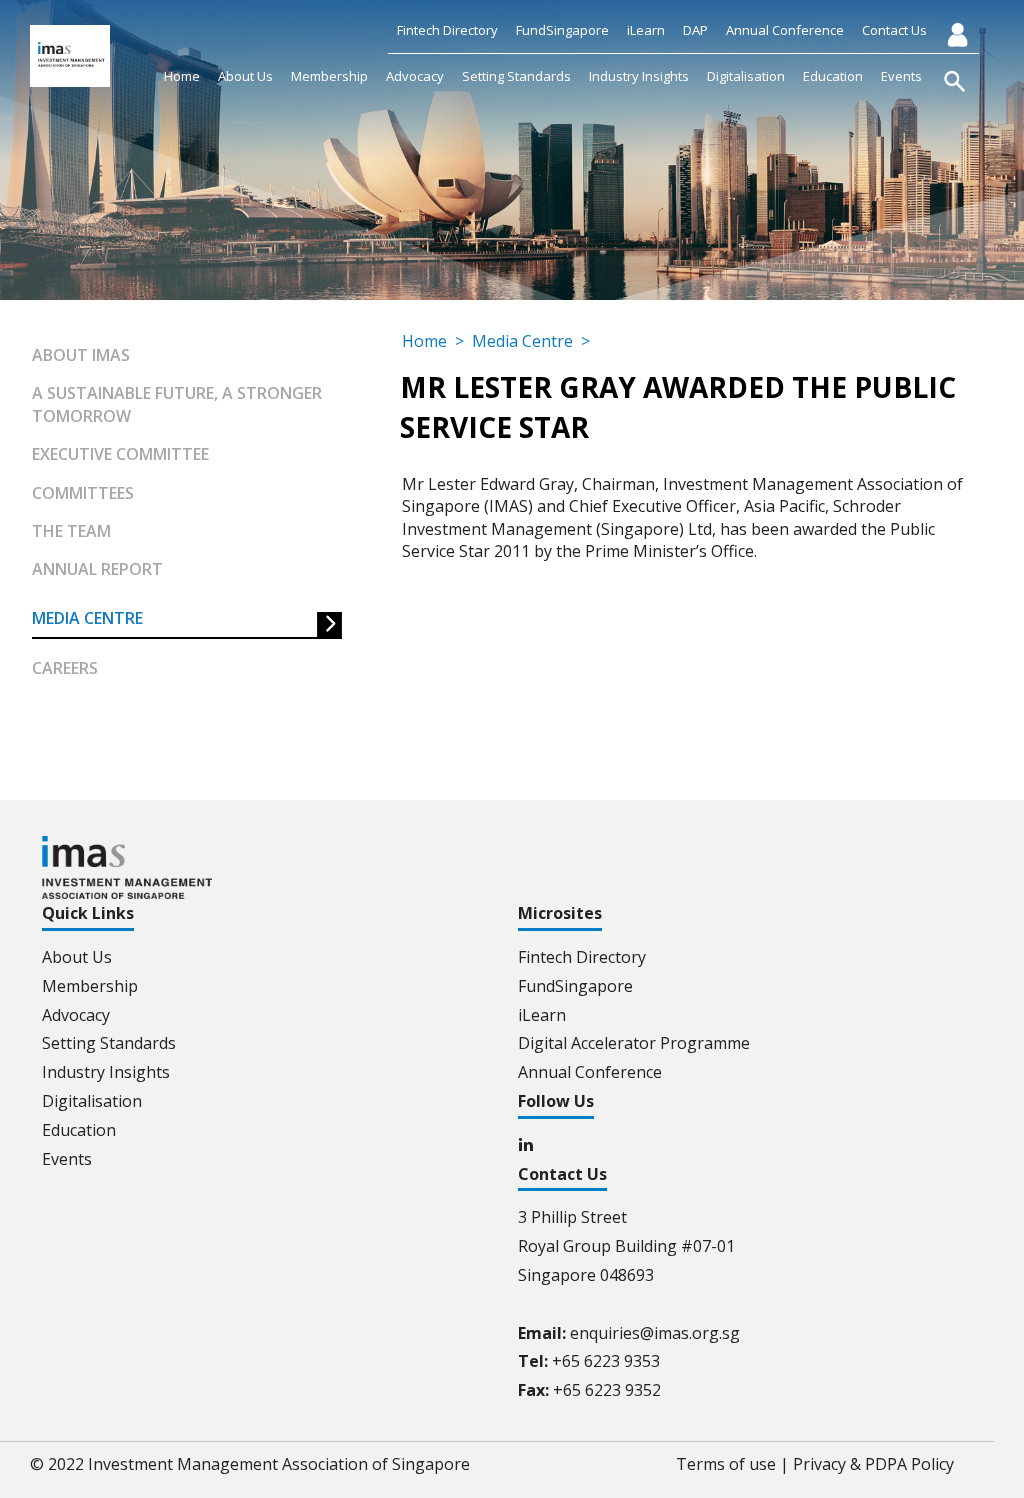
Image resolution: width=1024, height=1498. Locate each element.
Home (182, 76)
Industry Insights (639, 76)
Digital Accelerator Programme (634, 1043)
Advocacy (415, 76)
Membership (329, 76)
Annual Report (97, 569)
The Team (71, 531)
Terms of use (726, 1464)
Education (833, 76)
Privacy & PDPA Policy (873, 1464)
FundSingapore (562, 30)
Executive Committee (120, 454)
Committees (83, 493)
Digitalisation (746, 76)
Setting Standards (516, 76)
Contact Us (894, 30)
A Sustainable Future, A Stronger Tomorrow (177, 404)
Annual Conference (785, 30)
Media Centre (87, 618)
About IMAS (81, 355)
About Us (245, 76)
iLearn (646, 30)
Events (901, 76)
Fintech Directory (447, 30)
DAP (695, 30)
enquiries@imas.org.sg (655, 1333)
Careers (65, 668)
